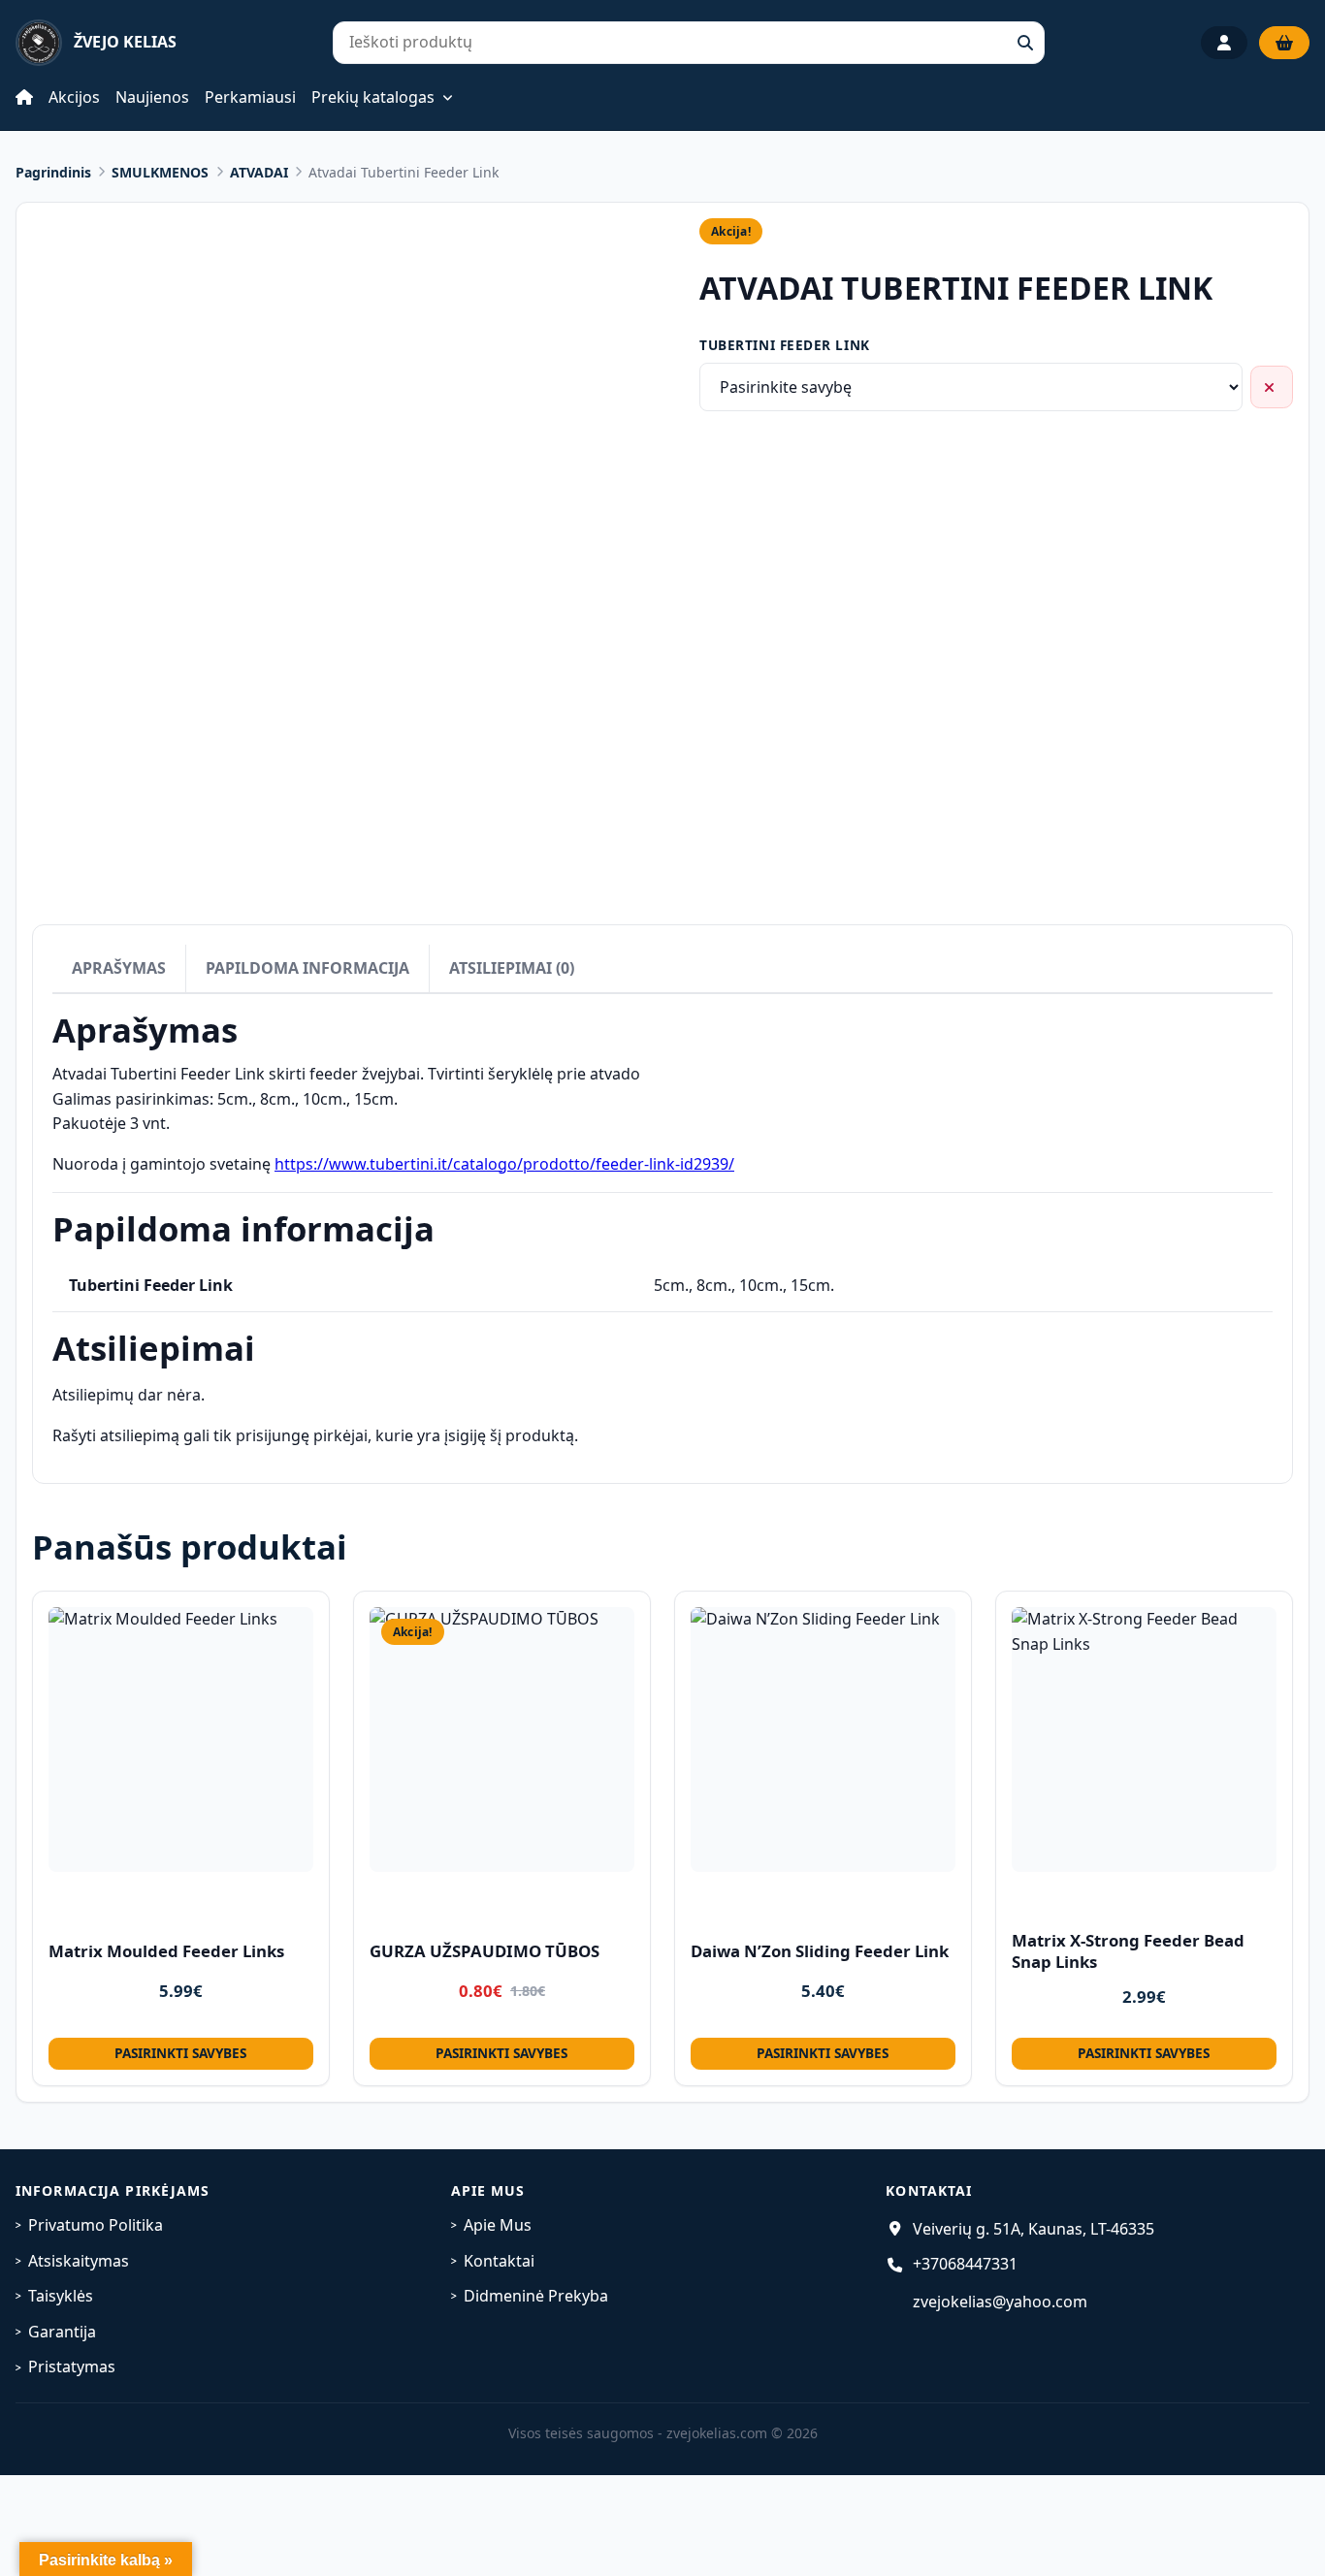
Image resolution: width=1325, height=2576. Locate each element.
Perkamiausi (250, 97)
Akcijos (74, 97)
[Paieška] (1025, 43)
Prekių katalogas (373, 98)
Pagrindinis (53, 172)
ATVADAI (259, 172)
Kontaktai (499, 2261)
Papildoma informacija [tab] (307, 968)
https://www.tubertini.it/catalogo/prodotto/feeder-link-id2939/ (504, 1164)
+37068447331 (965, 2264)
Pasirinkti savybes (180, 2053)
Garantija (62, 2332)
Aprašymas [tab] (119, 968)
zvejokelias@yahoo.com (1000, 2302)
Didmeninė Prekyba (536, 2296)
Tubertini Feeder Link (784, 345)
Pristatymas (72, 2367)
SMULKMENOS (160, 172)
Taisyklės (61, 2296)
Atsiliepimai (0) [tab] (512, 968)
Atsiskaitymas (79, 2261)
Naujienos (152, 97)
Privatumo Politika (96, 2225)
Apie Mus (498, 2225)
